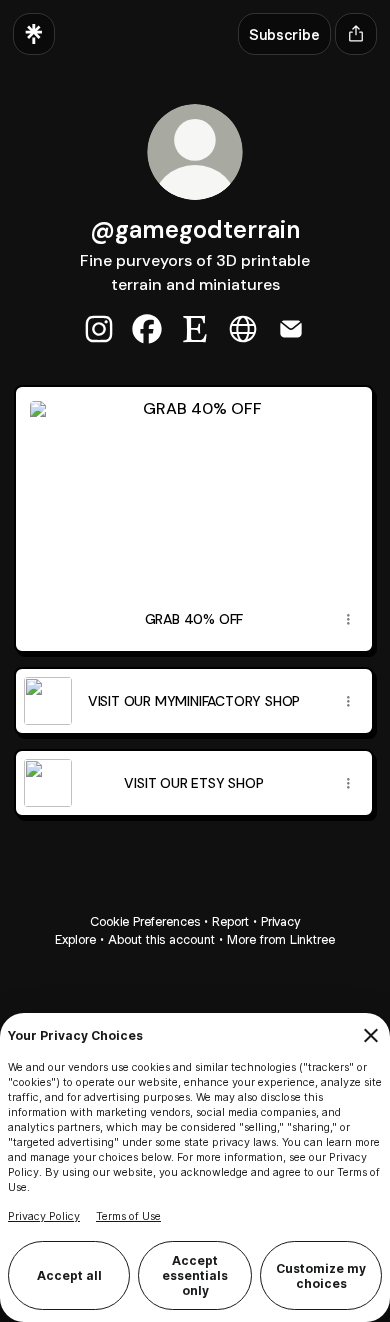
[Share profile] (356, 34)
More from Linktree (281, 939)
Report (230, 921)
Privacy (280, 921)
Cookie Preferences (145, 921)
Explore (75, 939)
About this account (161, 939)
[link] (99, 329)
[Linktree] (34, 34)
